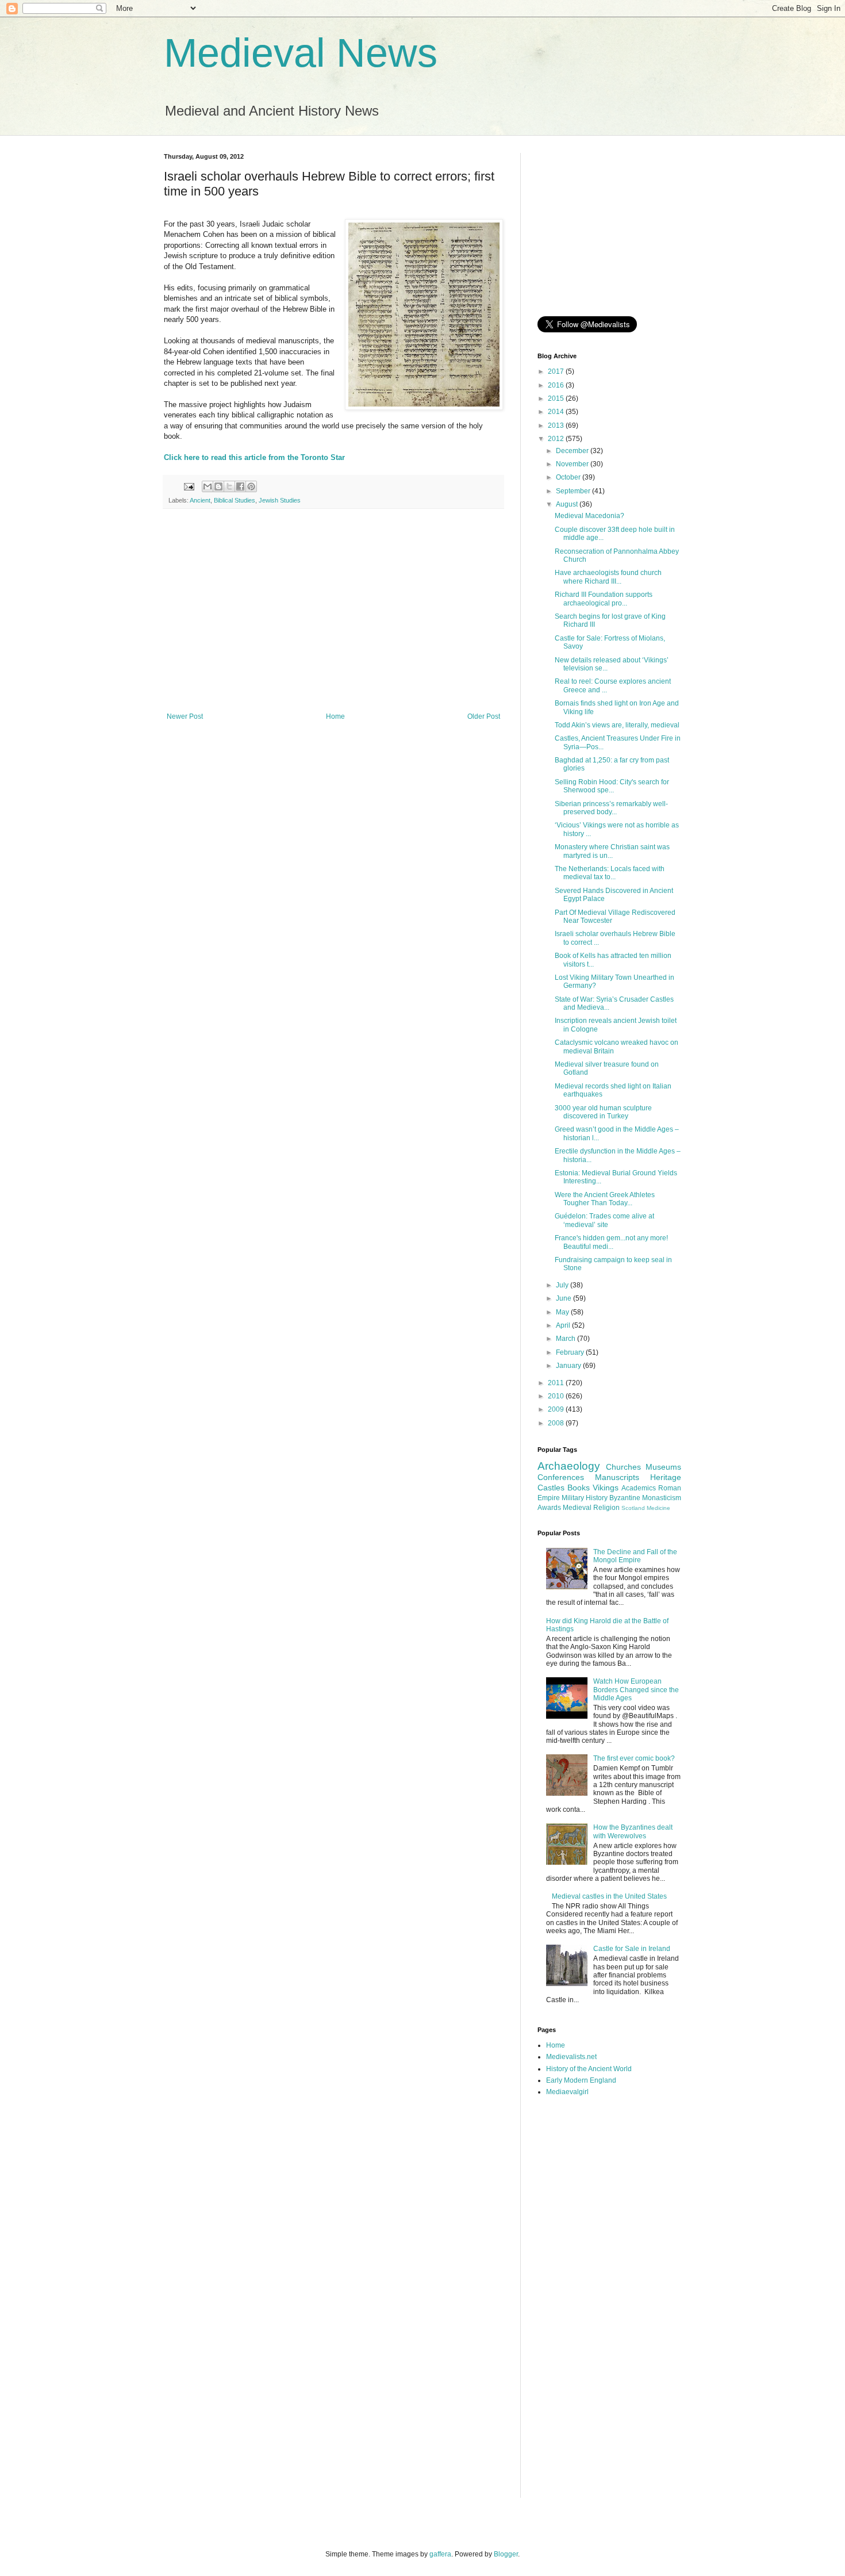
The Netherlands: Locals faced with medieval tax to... (610, 873)
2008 (557, 1423)
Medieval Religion (591, 1508)
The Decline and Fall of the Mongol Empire (635, 1556)
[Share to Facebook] (240, 486)
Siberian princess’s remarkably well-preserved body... (611, 808)
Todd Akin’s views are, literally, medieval (617, 725)
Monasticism (662, 1498)
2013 (557, 425)
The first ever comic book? (634, 1758)
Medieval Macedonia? (589, 516)
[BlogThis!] (218, 486)
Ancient (200, 500)
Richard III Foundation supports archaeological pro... (604, 599)
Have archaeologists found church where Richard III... (608, 577)
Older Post (484, 716)
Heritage (666, 1477)
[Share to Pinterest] (251, 486)
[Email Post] (189, 486)
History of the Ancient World (589, 2069)
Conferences (561, 1477)
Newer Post (185, 716)
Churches (623, 1467)
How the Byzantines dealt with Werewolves (633, 1831)
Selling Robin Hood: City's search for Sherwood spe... (612, 786)
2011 (557, 1383)
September (574, 491)
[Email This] (208, 486)
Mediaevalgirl (567, 2092)
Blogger (506, 2554)
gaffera (440, 2554)
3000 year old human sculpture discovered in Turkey (603, 1112)
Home (335, 716)
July (563, 1285)
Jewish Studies (280, 500)
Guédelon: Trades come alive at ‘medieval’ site (604, 1220)
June (564, 1298)
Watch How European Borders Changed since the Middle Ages (636, 1690)
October (569, 477)
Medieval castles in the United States (609, 1896)
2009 (557, 1409)
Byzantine (625, 1498)
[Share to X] (229, 486)
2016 (557, 385)
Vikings (606, 1488)
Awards (549, 1508)
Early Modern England (581, 2080)
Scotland (633, 1508)
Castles (551, 1488)
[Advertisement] (333, 618)
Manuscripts (617, 1477)
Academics (639, 1488)
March (566, 1339)
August (568, 504)
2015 (557, 398)
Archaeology (569, 1466)
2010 (557, 1396)
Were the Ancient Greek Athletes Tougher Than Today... (605, 1199)
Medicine (658, 1508)
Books (579, 1488)
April (564, 1325)
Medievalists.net (571, 2057)
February (571, 1352)
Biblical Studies (235, 500)
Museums (663, 1467)
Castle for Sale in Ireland (632, 1949)
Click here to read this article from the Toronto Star (254, 457)
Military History (585, 1498)
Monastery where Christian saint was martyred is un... (612, 851)
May (563, 1312)
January (569, 1366)
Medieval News (301, 53)
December (573, 451)
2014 (557, 412)
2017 (557, 371)
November (573, 464)
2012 (557, 439)
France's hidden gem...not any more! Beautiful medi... (611, 1242)
